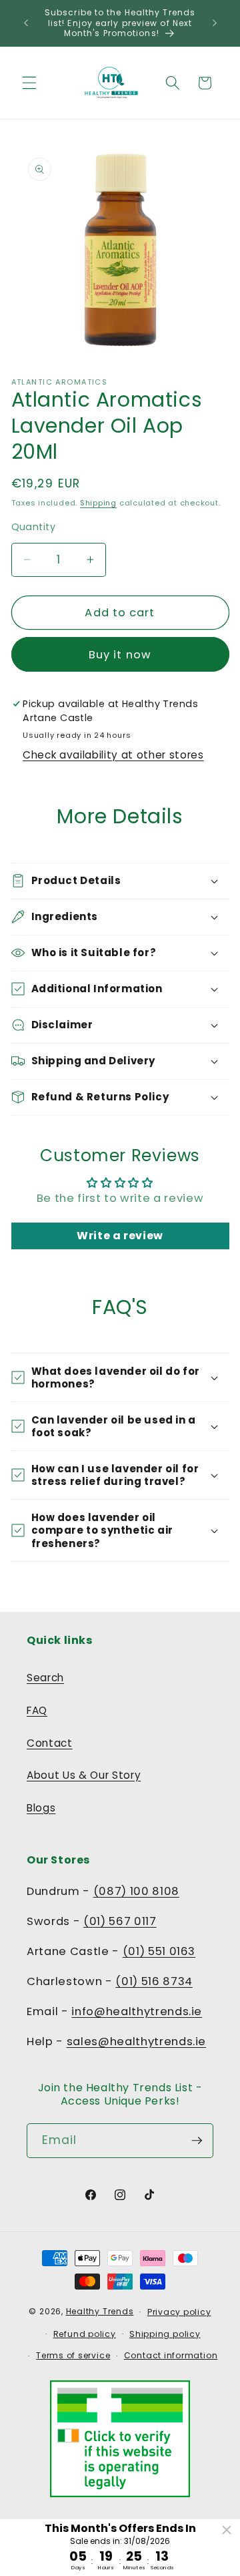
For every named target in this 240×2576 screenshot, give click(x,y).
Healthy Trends (100, 2311)
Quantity (34, 527)
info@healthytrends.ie (137, 2011)
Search (45, 1678)
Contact (50, 1743)
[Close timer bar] (227, 2530)
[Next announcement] (215, 23)
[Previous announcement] (26, 23)
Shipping (98, 503)
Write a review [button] (120, 1236)
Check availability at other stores (113, 755)
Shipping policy (165, 2334)
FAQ (37, 1710)
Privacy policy (179, 2312)
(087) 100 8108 (136, 1891)
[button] (29, 83)
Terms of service (73, 2355)
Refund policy (85, 2334)
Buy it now (120, 655)
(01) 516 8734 (154, 1981)
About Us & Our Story (84, 1775)
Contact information (171, 2355)
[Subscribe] (197, 2141)
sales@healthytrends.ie (137, 2042)
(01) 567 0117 (120, 1921)
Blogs (41, 1808)
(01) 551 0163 (159, 1951)
